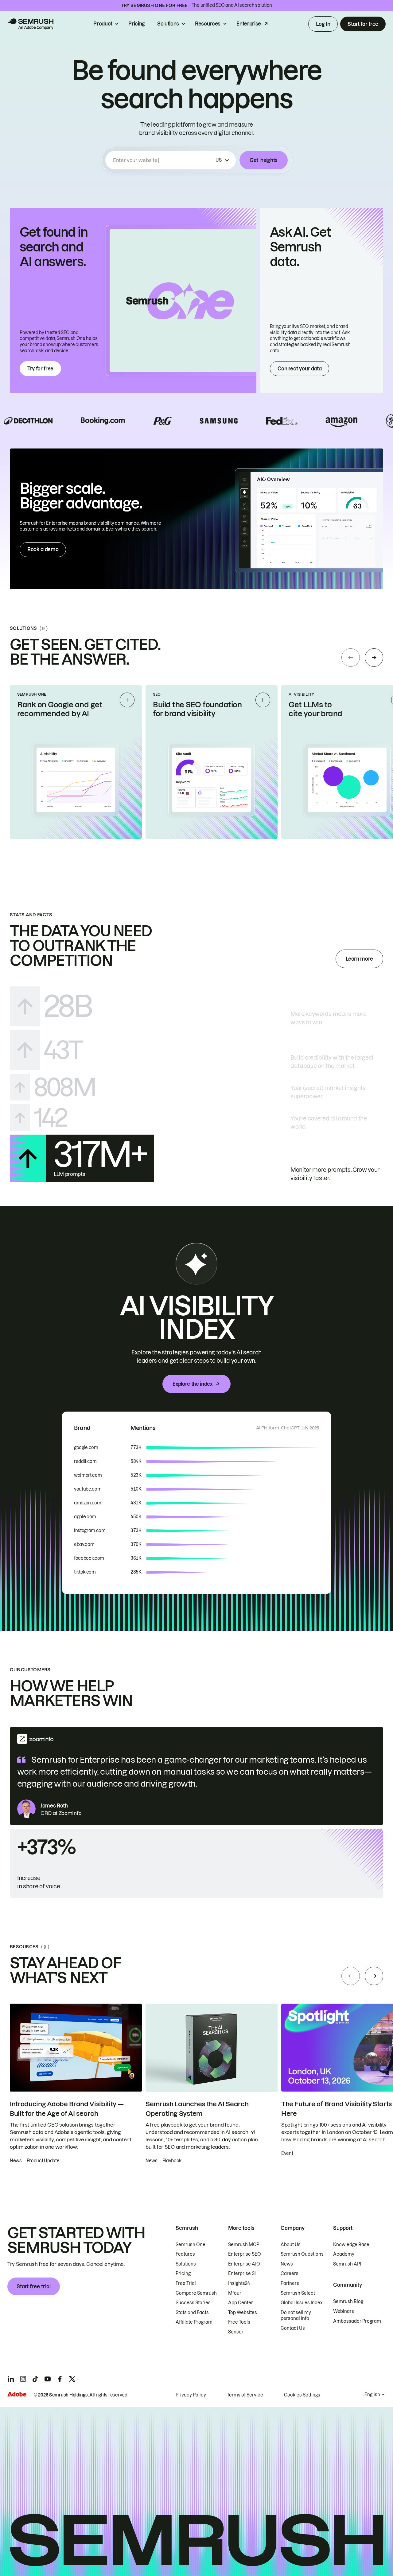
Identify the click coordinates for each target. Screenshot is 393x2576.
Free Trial (186, 2283)
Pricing (137, 24)
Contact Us (293, 2328)
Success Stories (193, 2303)
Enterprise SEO (245, 2254)
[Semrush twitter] (72, 2379)
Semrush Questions (302, 2254)
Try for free (40, 369)
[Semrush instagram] (23, 2379)
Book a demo (43, 549)
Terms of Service (245, 2395)
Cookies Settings (302, 2395)
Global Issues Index (302, 2303)
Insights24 (239, 2283)
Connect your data (300, 369)
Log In (323, 24)
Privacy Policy (191, 2395)
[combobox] (163, 160)
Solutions (168, 24)
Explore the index (193, 1384)
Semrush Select (298, 2293)
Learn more (359, 959)
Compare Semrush (196, 2293)
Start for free (363, 24)
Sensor (236, 2332)
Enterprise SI (242, 2274)
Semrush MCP (244, 2245)
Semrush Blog (348, 2301)
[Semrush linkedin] (11, 2379)
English (372, 2395)
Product (103, 24)
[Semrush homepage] (30, 24)
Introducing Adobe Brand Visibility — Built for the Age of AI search (67, 2109)
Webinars (344, 2311)
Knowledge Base (351, 2245)
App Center (241, 2303)
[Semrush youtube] (48, 2379)
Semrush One (191, 2245)
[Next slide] (374, 658)
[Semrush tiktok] (35, 2379)
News (287, 2264)
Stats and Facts (192, 2313)
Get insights (264, 160)
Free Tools (239, 2322)
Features (185, 2254)
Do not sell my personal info (296, 2316)
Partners (290, 2283)
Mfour (235, 2293)
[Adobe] (17, 2394)
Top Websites (243, 2313)
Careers (290, 2274)
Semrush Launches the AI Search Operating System (197, 2109)
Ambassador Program (357, 2321)
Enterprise (249, 24)
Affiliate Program (194, 2322)
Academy (344, 2254)
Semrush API (347, 2264)
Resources (208, 24)
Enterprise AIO (244, 2264)
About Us (291, 2245)
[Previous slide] (351, 658)
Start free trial (34, 2286)
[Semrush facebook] (60, 2379)
